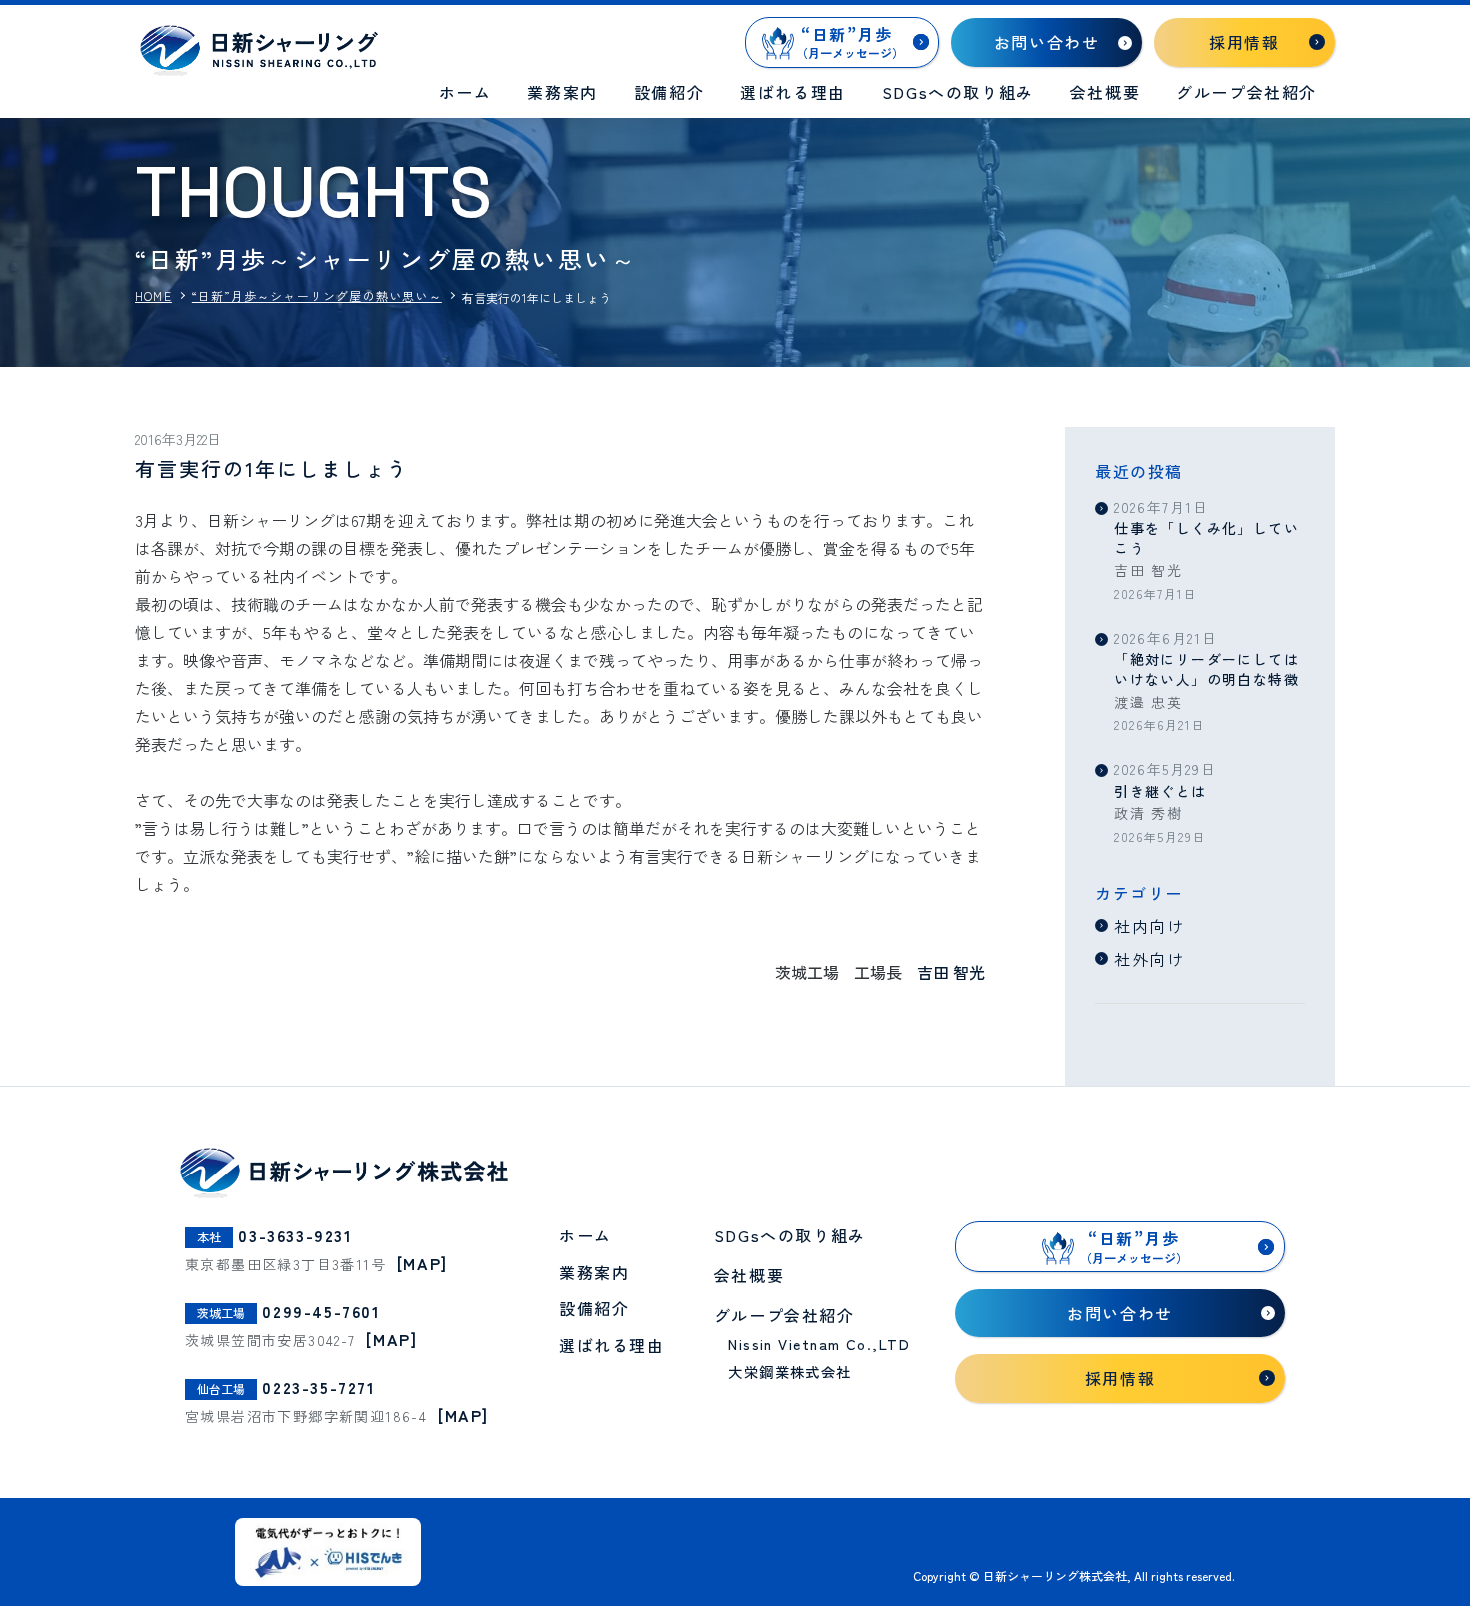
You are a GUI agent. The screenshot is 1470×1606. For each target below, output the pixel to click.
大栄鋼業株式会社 (790, 1371)
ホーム (465, 92)
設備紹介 (669, 92)
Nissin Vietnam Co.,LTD (819, 1343)
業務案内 (562, 92)
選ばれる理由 (793, 92)
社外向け (1149, 959)
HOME (153, 296)
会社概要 (1105, 92)
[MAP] (422, 1263)
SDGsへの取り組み (958, 92)
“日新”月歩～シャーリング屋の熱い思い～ (317, 296)
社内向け (1149, 926)
